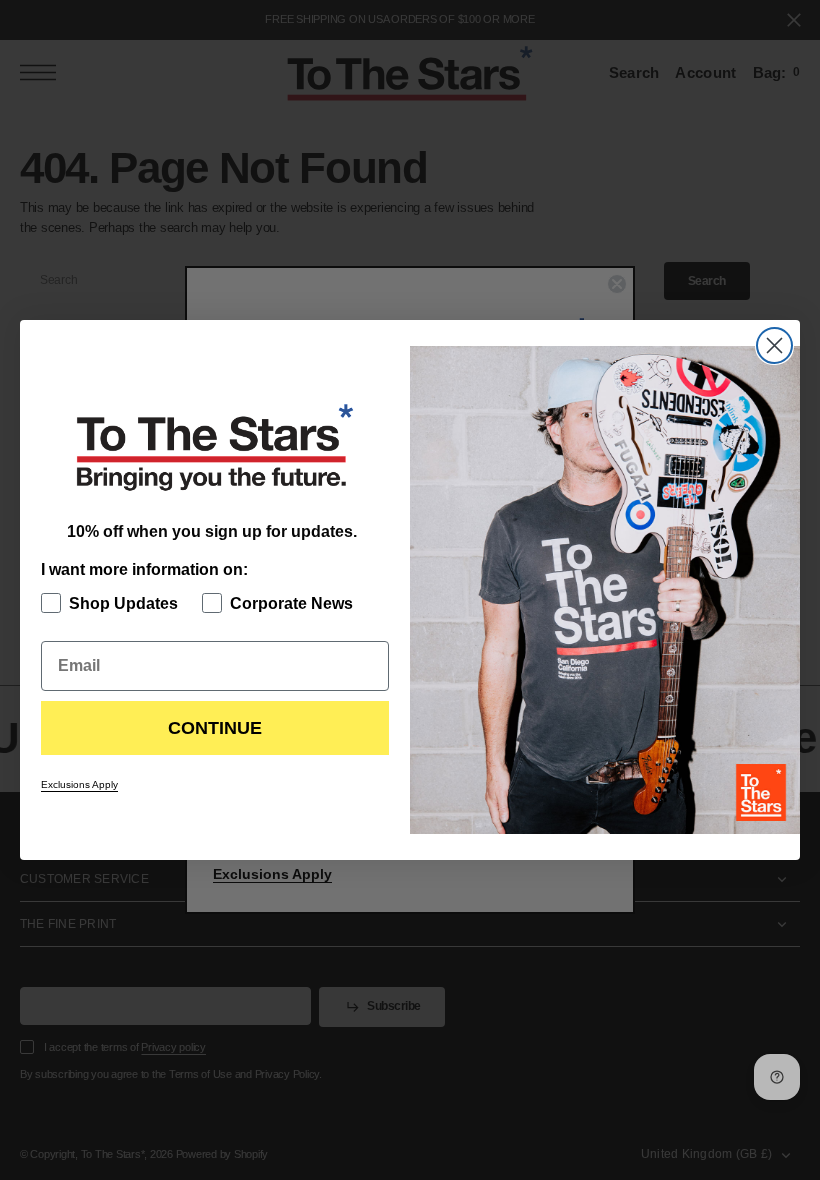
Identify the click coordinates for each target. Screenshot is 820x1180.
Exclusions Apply (79, 784)
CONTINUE (215, 728)
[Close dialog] (774, 345)
